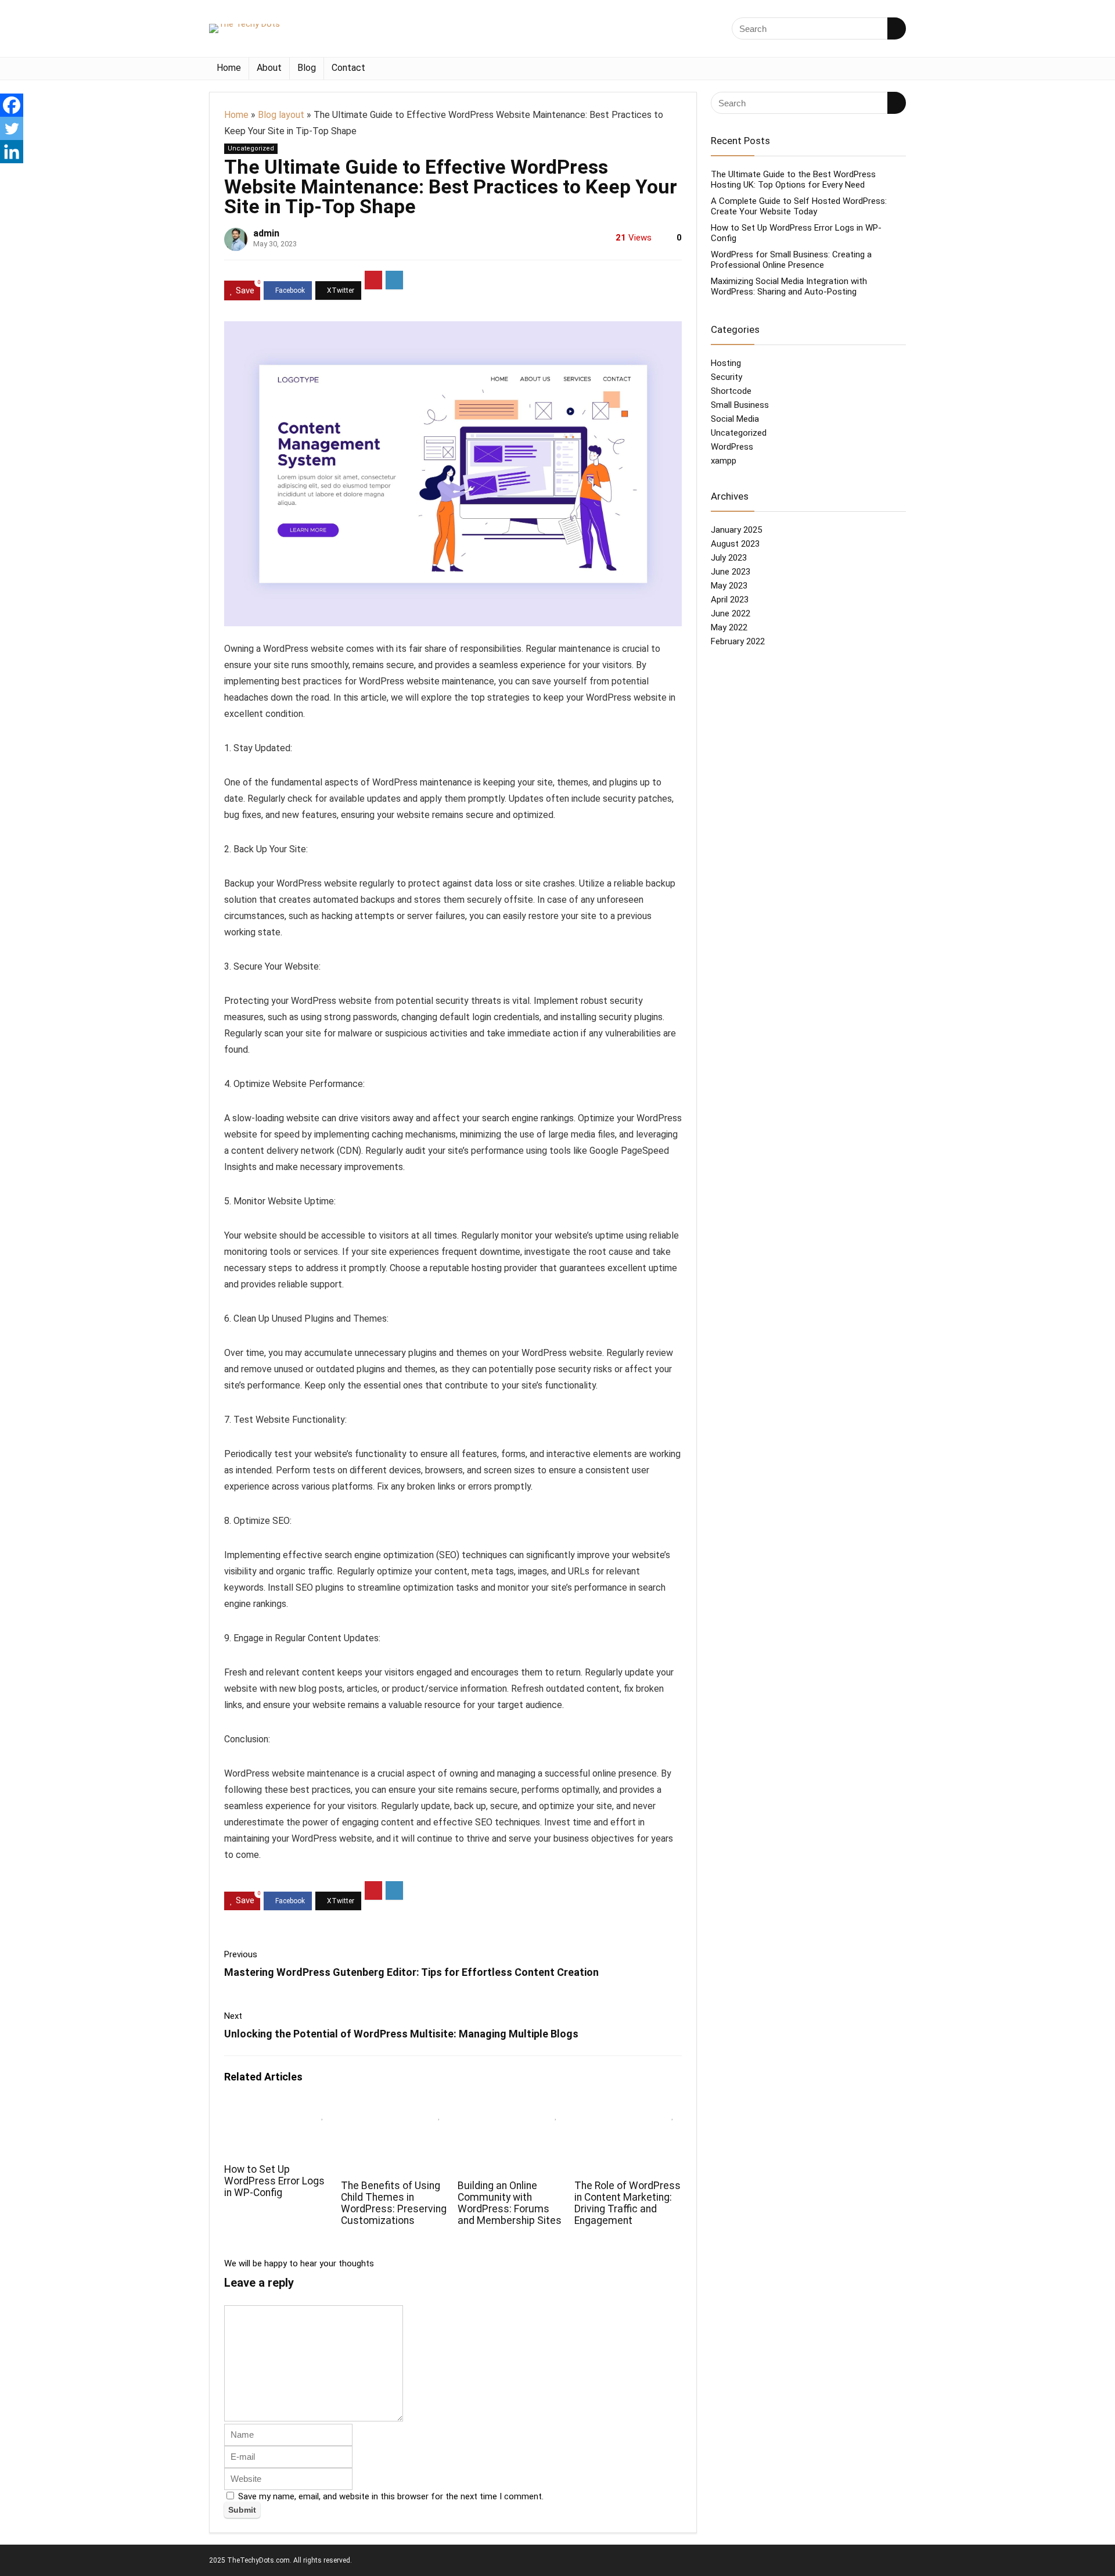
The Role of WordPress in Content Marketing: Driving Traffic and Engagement (627, 2203)
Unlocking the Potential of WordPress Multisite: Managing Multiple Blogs (401, 2034)
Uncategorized (251, 148)
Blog (307, 68)
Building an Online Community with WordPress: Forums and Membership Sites (510, 2203)
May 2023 (729, 586)
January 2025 (736, 530)
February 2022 (738, 641)
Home (229, 68)
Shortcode (731, 391)
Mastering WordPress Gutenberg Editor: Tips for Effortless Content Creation (411, 1972)
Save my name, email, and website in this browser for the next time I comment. (391, 2496)
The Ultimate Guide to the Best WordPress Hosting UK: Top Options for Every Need (793, 180)
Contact (348, 68)
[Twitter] (12, 128)
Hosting (726, 363)
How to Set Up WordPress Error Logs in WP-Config (274, 2181)
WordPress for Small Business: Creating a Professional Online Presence (791, 260)
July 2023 (729, 558)
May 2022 (729, 627)
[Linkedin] (12, 152)
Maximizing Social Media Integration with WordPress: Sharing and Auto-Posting (789, 286)
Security (726, 377)
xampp (724, 461)
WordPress (732, 447)
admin (266, 233)
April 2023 (730, 600)
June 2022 (731, 613)
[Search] (897, 28)
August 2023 (735, 544)
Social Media (735, 419)
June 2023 (731, 572)
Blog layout (281, 115)
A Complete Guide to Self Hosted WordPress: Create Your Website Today (799, 206)
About (269, 68)
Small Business (740, 405)
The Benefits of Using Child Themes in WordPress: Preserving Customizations (394, 2203)
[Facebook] (12, 105)
